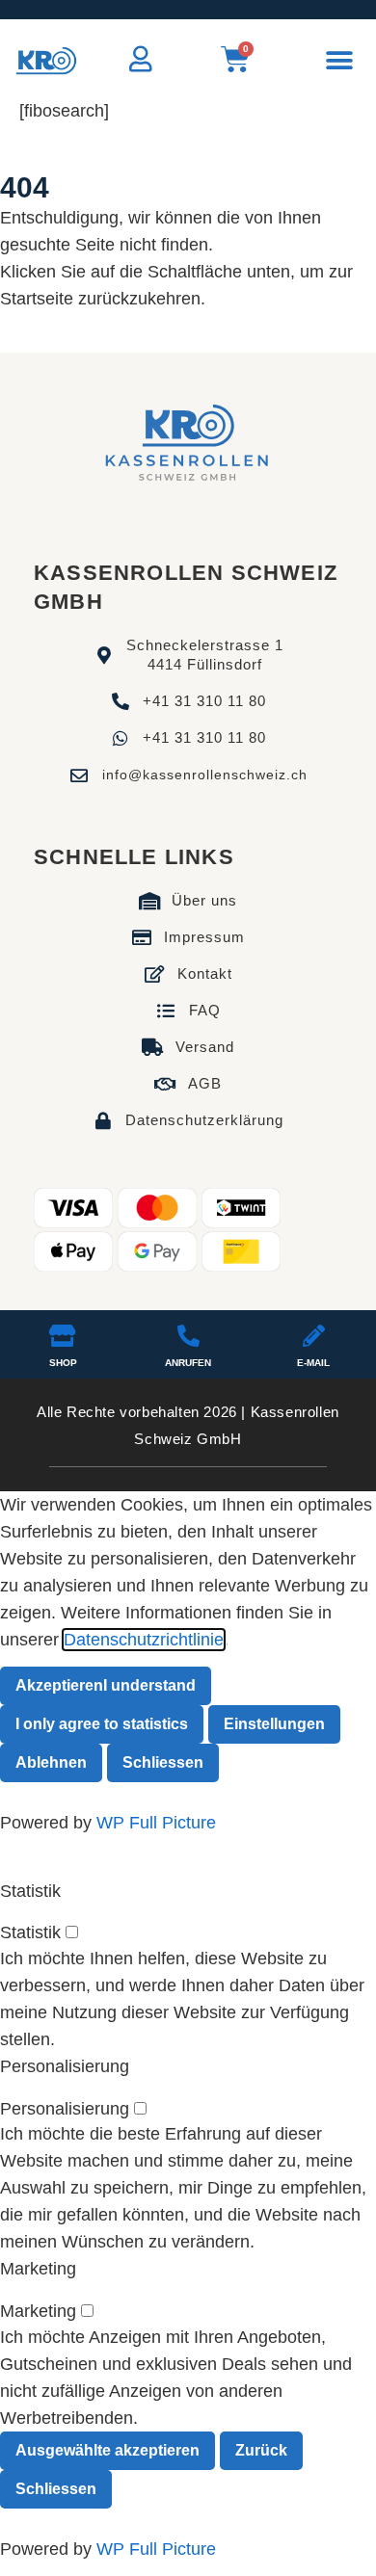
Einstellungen (274, 1724)
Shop (63, 1363)
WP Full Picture (156, 1823)
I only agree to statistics (102, 1724)
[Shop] (63, 1336)
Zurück (261, 2450)
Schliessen (163, 1762)
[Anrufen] (188, 1336)
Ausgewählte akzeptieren (107, 2450)
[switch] (72, 1932)
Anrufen (188, 1363)
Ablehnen (51, 1762)
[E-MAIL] (314, 1336)
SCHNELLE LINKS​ (134, 857)
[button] (340, 61)
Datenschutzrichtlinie (144, 1640)
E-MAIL (313, 1363)
